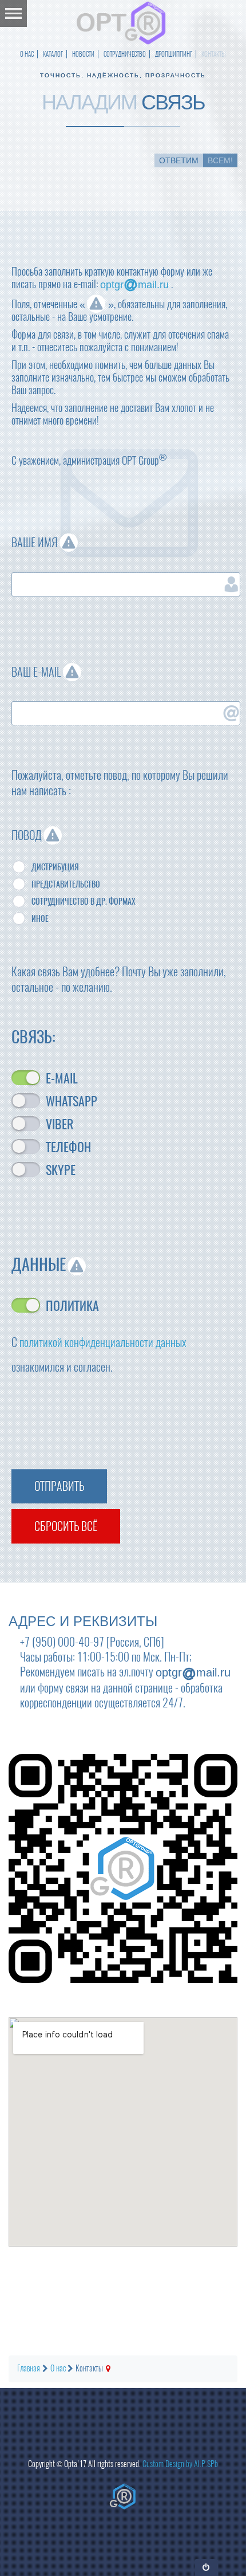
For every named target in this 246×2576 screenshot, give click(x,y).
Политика (72, 1305)
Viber (59, 1124)
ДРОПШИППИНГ (174, 54)
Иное (40, 919)
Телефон (68, 1146)
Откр (206, 2567)
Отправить (59, 1486)
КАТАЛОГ (53, 54)
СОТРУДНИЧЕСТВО (125, 54)
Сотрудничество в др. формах (84, 902)
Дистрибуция (55, 867)
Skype (61, 1169)
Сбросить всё (66, 1526)
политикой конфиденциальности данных (103, 1342)
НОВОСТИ (83, 54)
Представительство (66, 884)
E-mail (62, 1078)
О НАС (27, 54)
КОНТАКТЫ (214, 54)
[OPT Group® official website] (123, 2496)
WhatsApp (72, 1101)
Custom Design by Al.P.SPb (180, 2464)
